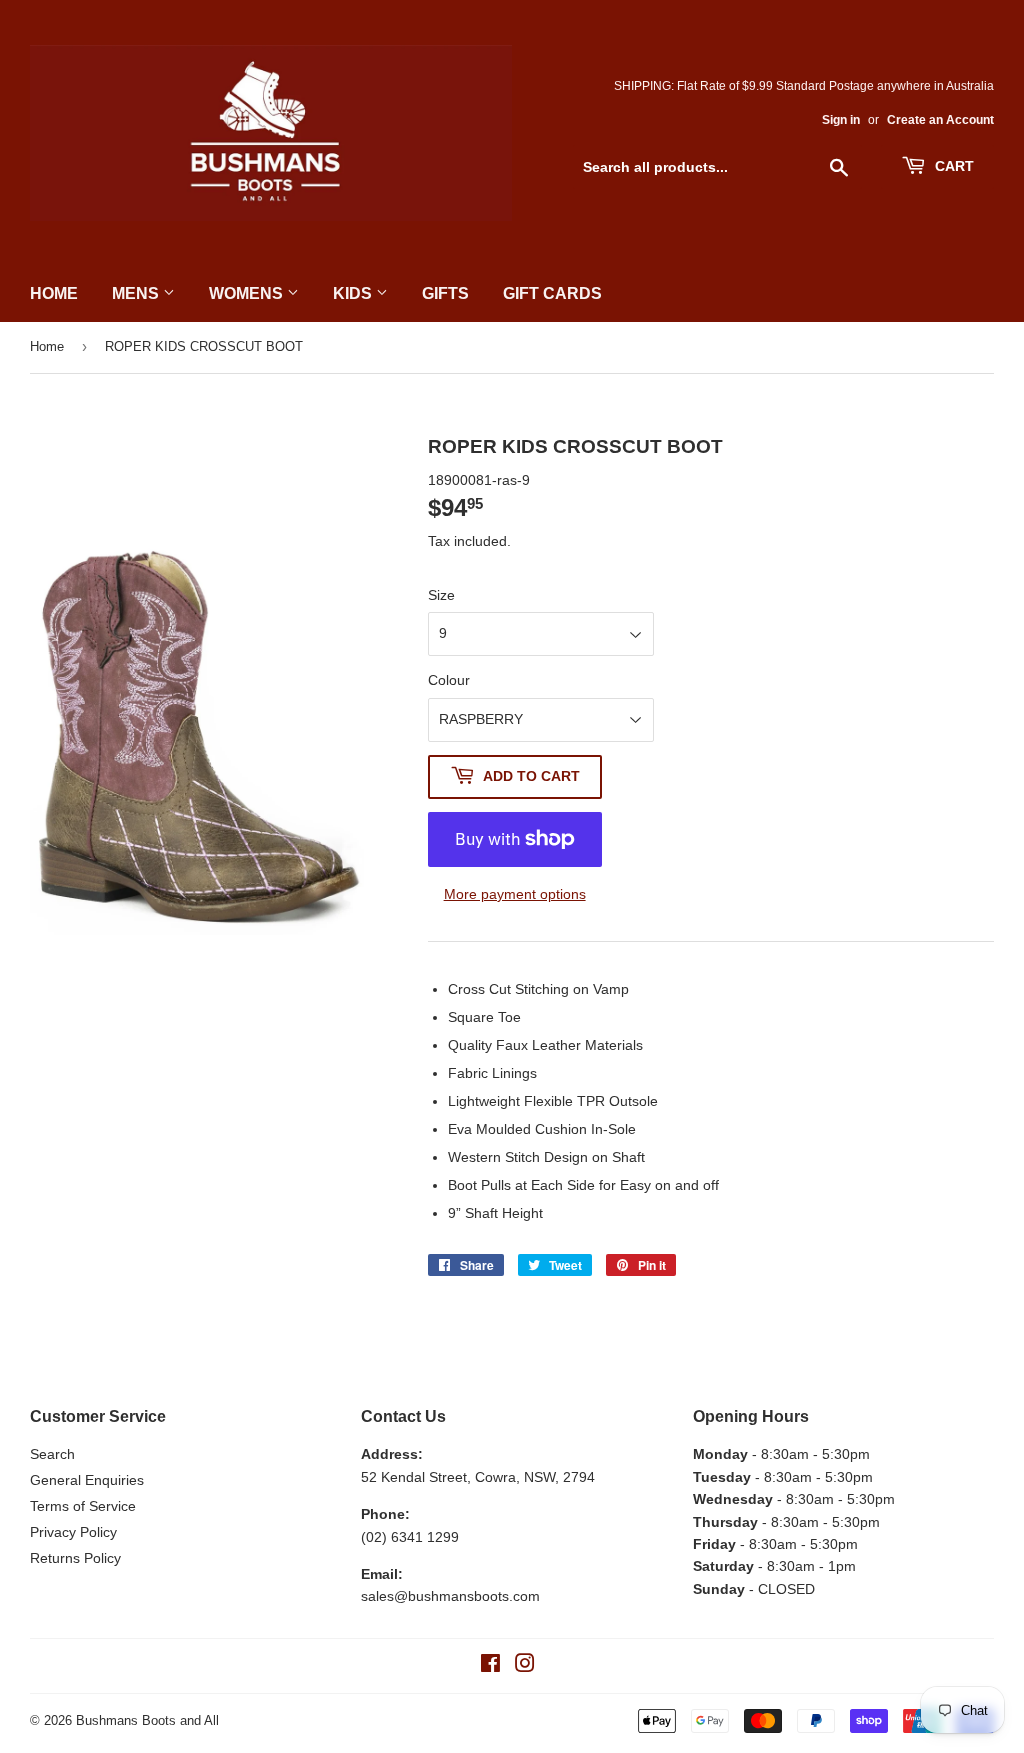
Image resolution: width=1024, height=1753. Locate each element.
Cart (952, 166)
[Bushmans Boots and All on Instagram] (525, 1666)
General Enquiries (87, 1480)
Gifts (445, 293)
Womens (248, 293)
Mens (137, 293)
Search (52, 1454)
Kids (354, 293)
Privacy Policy (73, 1532)
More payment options (515, 894)
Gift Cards (552, 293)
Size (441, 595)
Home (54, 293)
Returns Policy (75, 1558)
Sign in (841, 120)
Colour (449, 680)
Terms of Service (83, 1506)
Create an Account (940, 120)
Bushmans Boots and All (147, 1720)
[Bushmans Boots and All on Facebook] (490, 1666)
